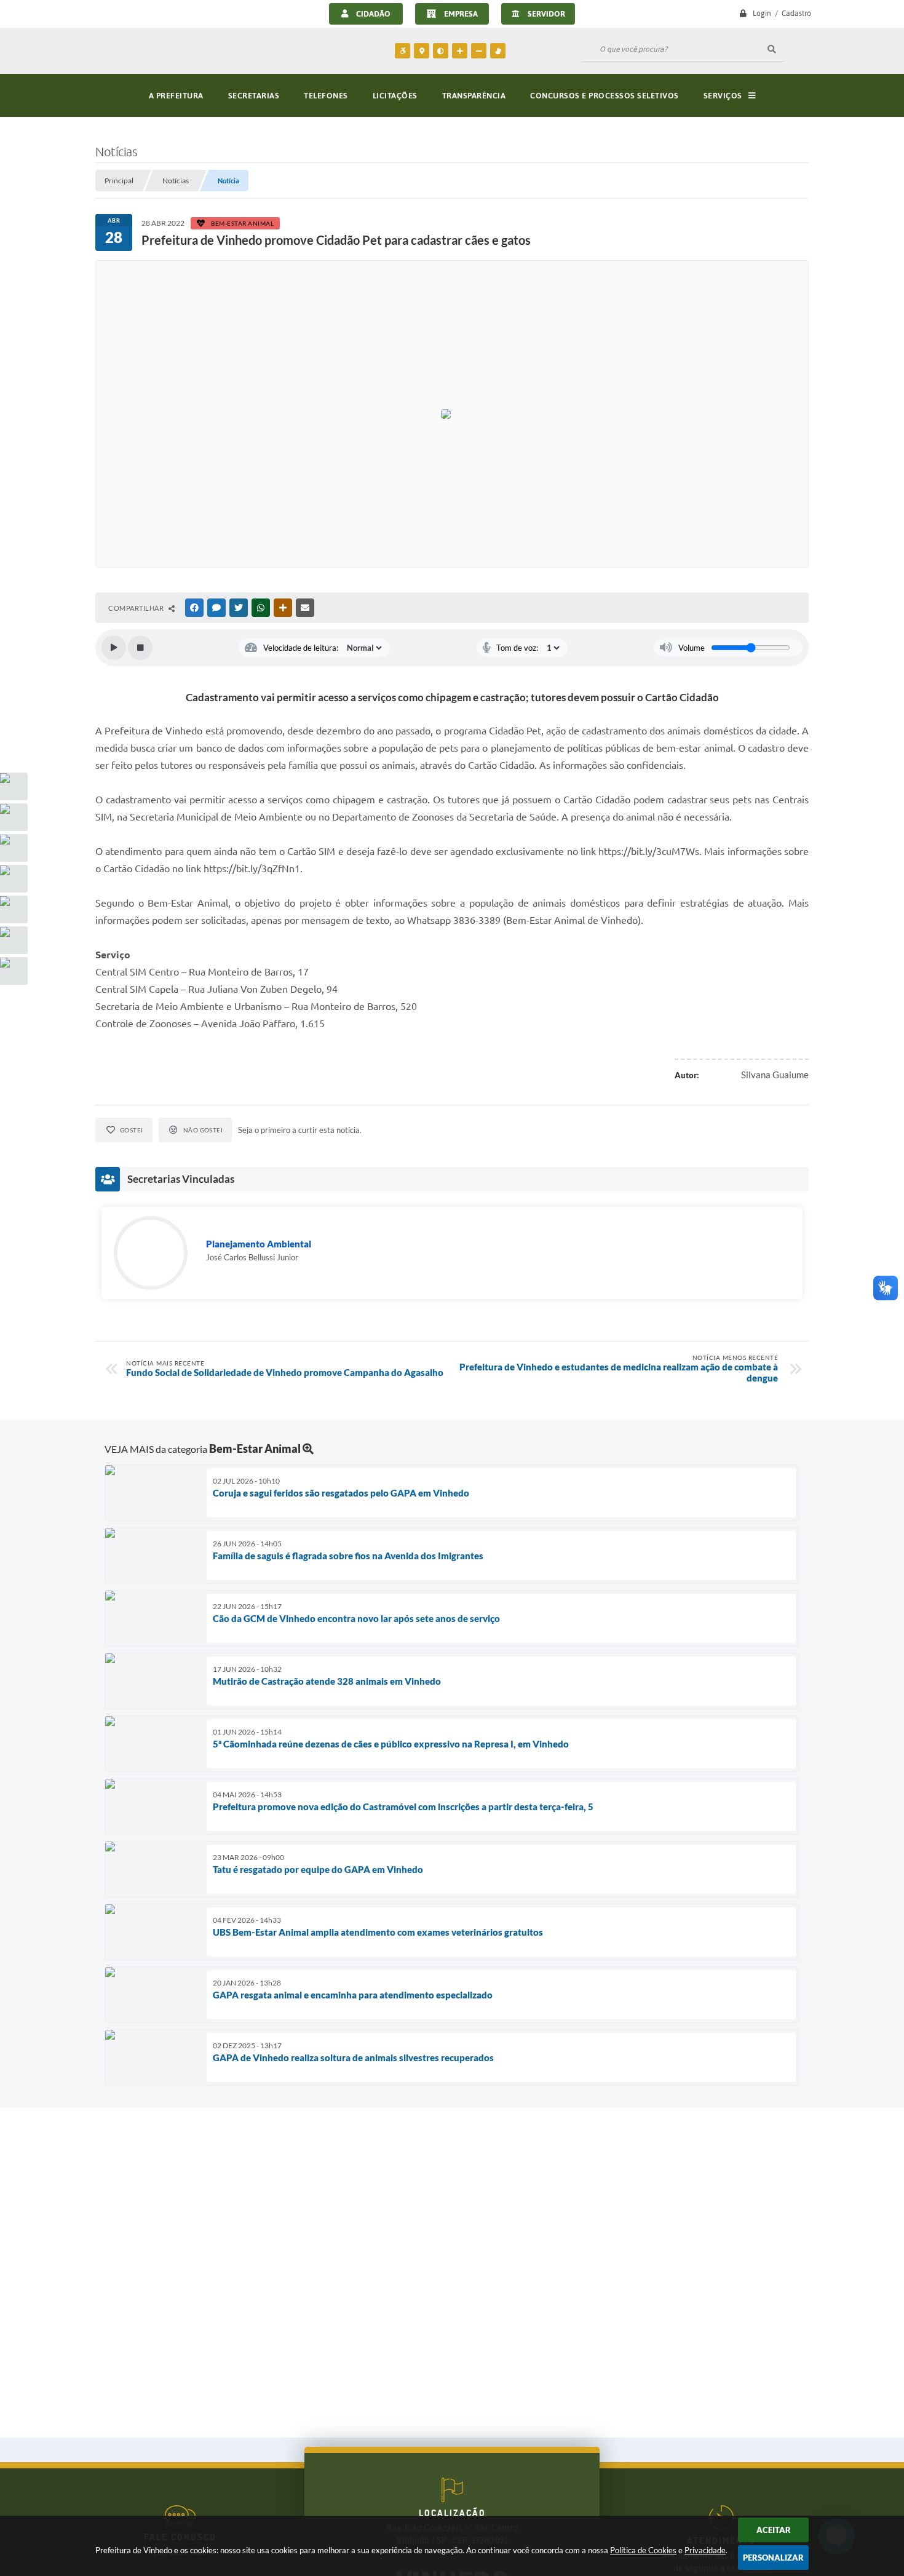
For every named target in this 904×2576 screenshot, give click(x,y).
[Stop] (140, 648)
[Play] (114, 648)
